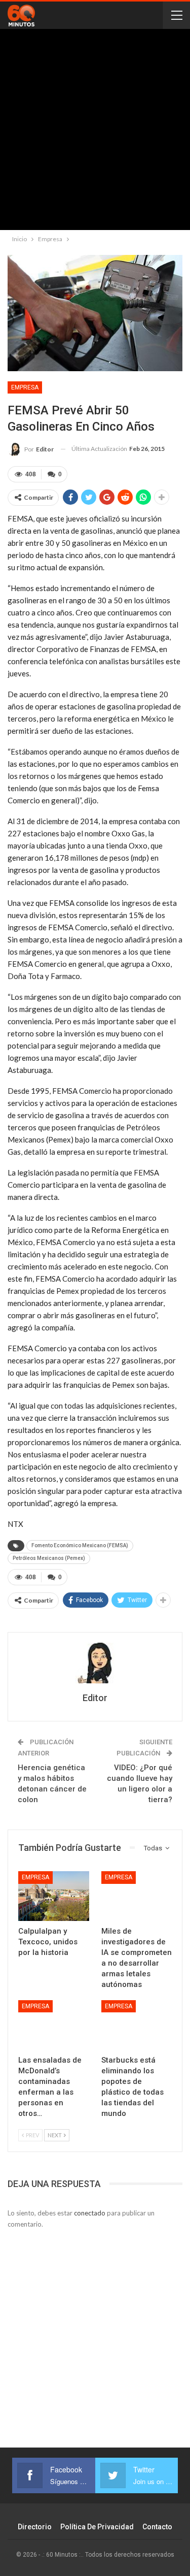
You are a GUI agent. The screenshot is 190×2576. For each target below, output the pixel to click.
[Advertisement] (95, 132)
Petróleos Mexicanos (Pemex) (49, 1558)
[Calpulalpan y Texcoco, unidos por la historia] (54, 1896)
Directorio (35, 2527)
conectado (90, 2213)
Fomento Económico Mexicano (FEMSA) (80, 1545)
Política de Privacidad (97, 2527)
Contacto (157, 2527)
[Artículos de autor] (95, 1663)
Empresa (25, 387)
